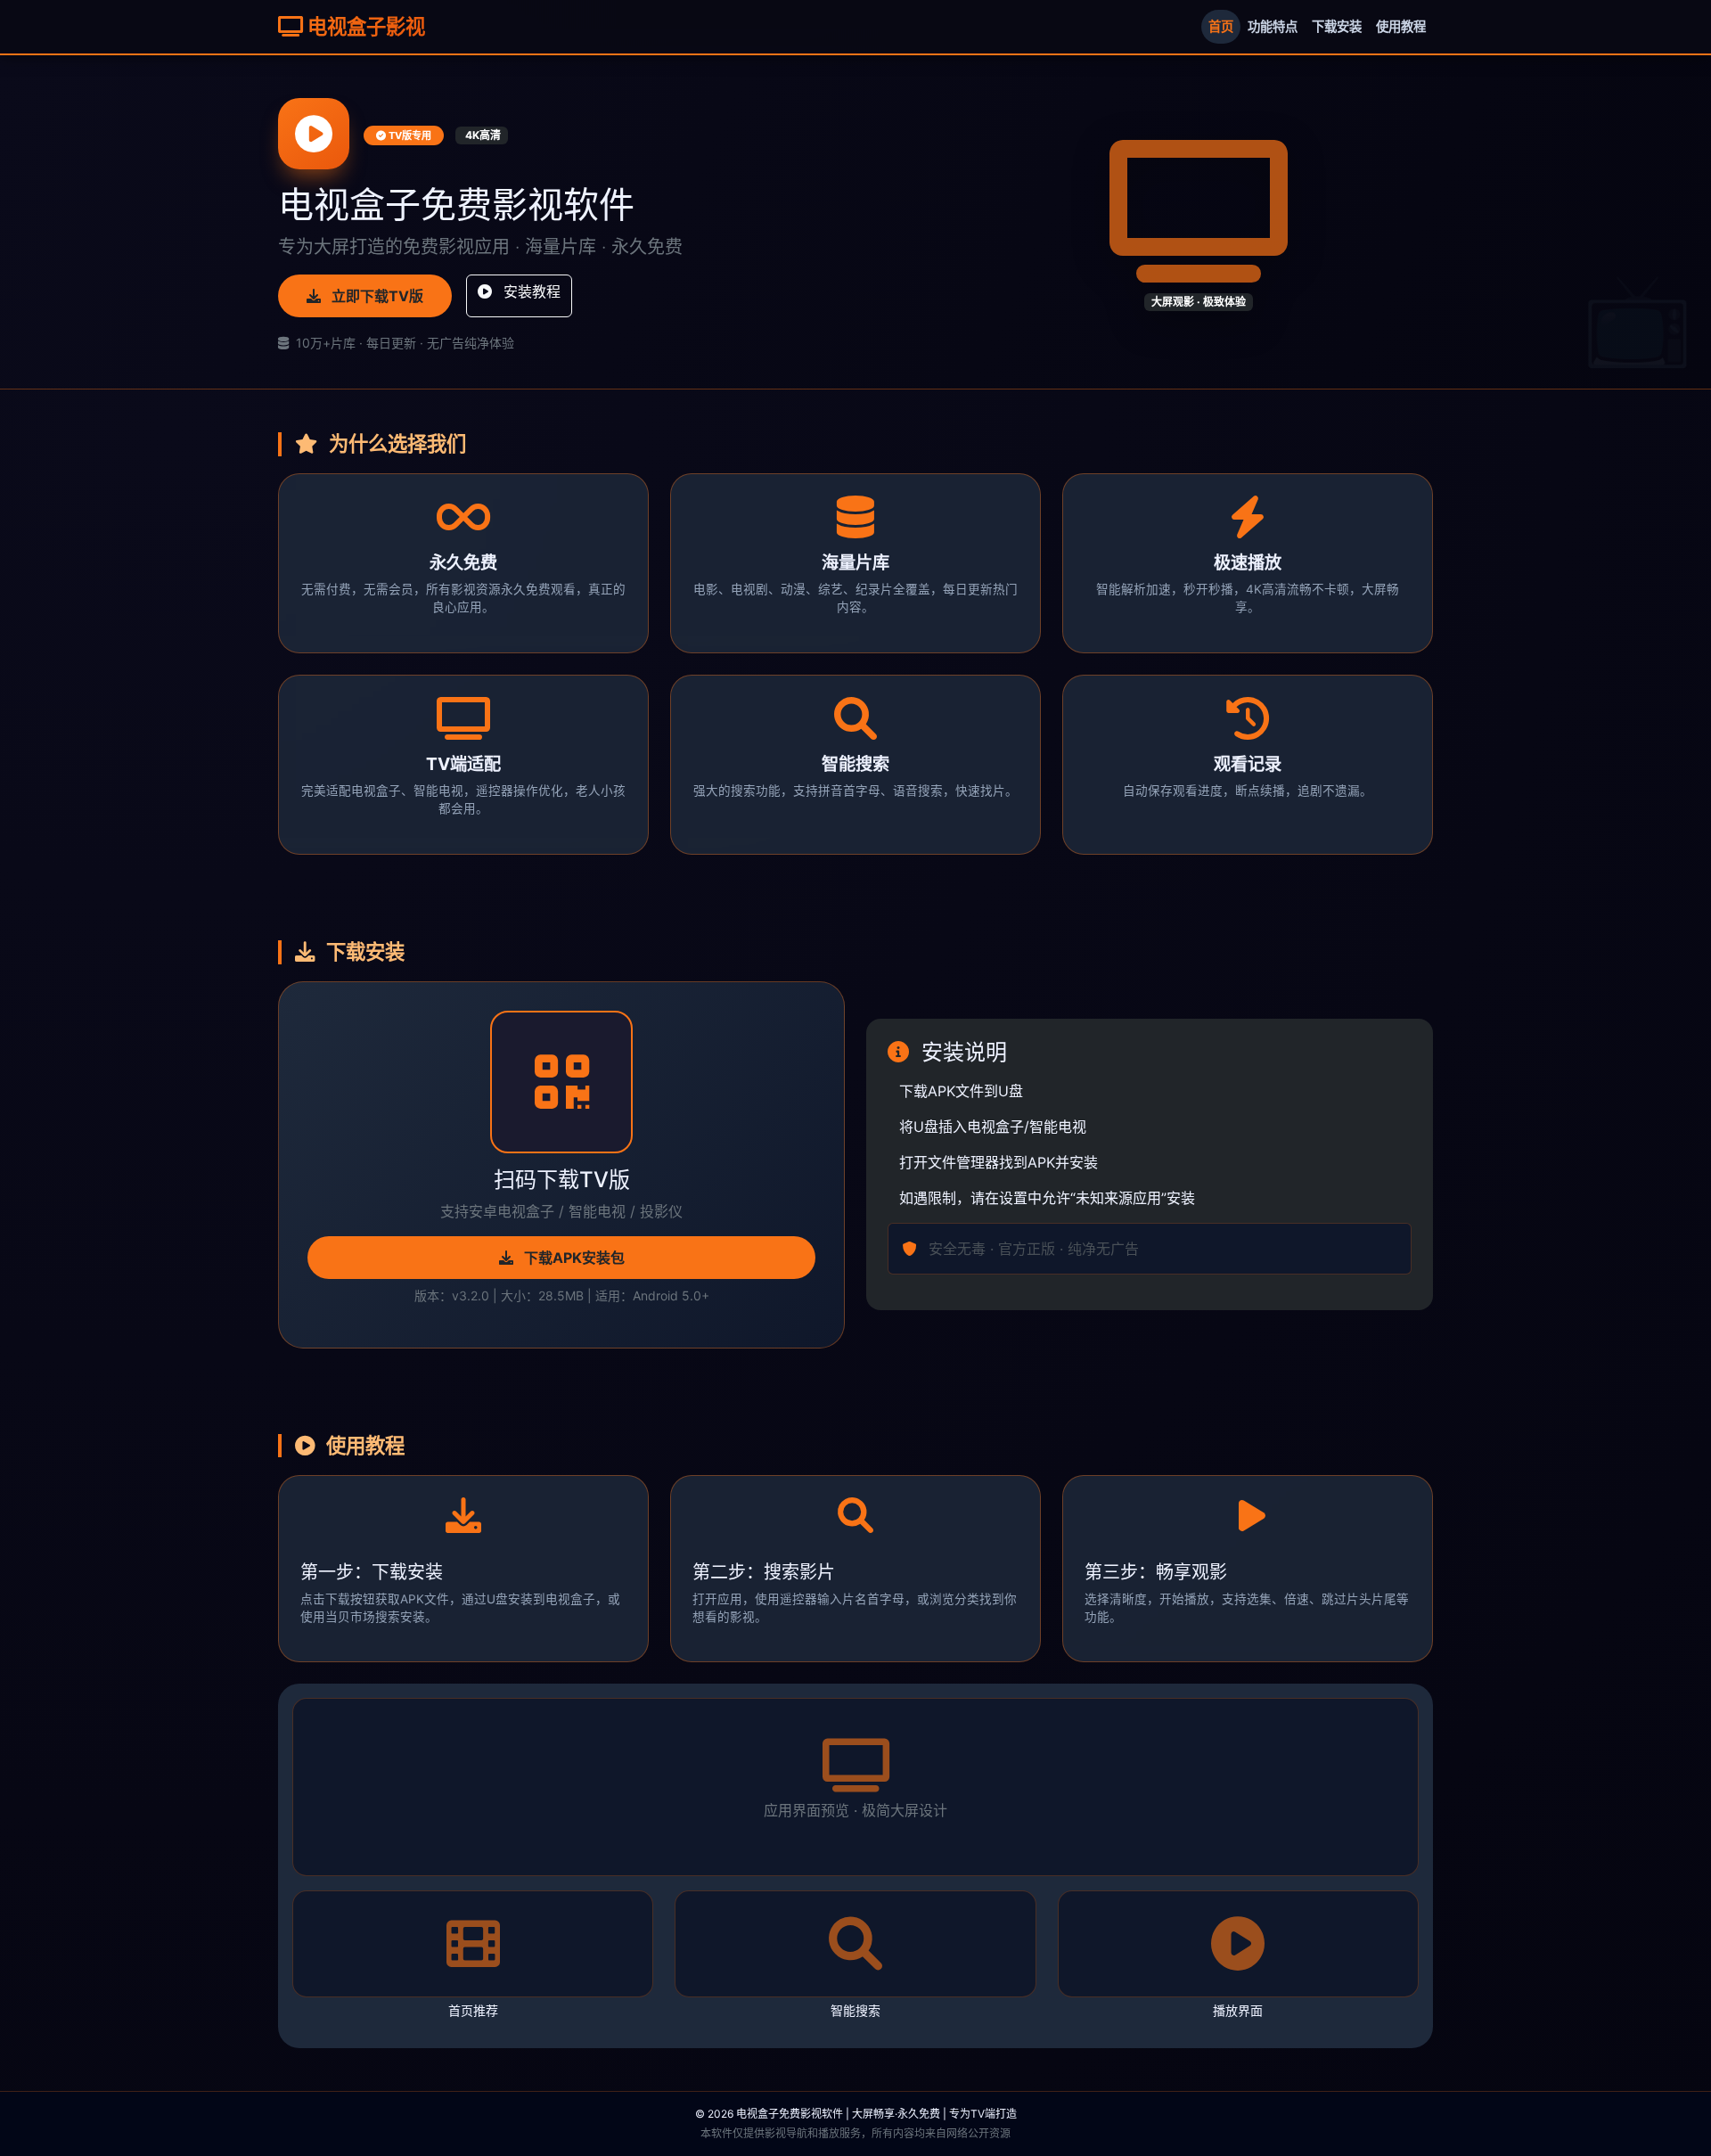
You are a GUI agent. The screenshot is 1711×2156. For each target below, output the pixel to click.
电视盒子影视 (364, 26)
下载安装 (1337, 26)
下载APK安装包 (573, 1258)
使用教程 (1401, 26)
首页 (1221, 26)
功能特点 (1273, 26)
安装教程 (530, 291)
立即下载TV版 (376, 296)
